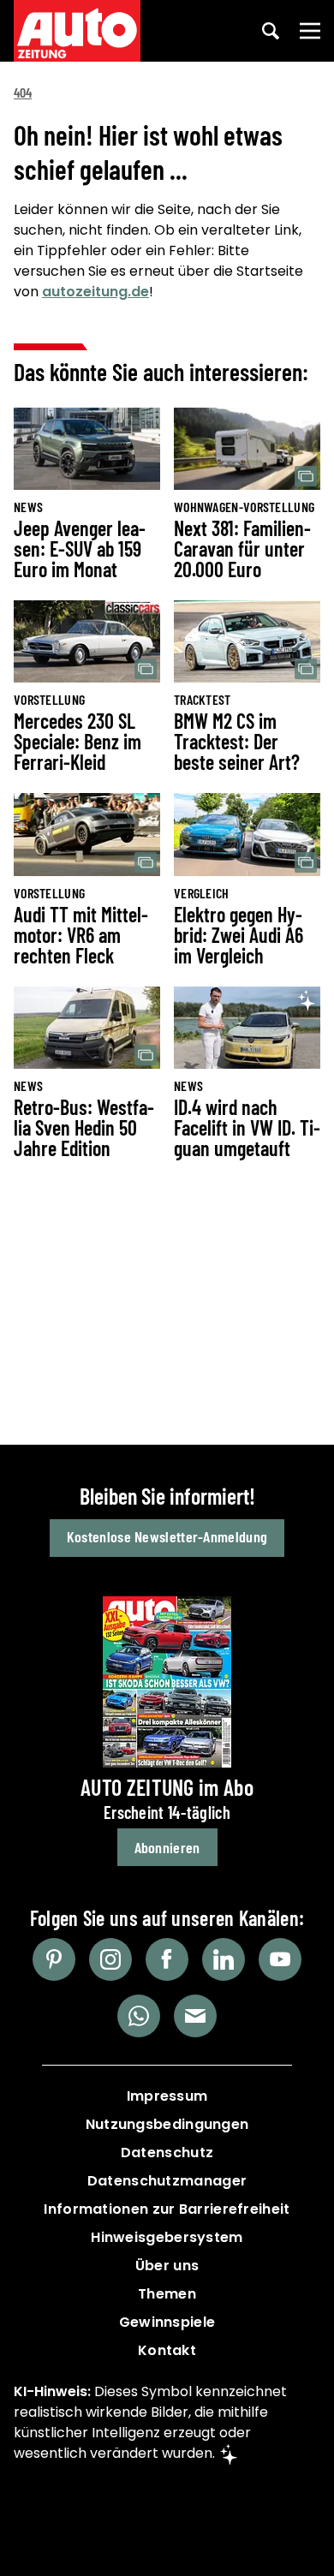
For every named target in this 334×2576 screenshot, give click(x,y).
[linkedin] (224, 1959)
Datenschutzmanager (167, 2181)
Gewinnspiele (167, 2322)
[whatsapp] (139, 2016)
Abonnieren (167, 1847)
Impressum (167, 2096)
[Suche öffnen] (271, 31)
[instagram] (110, 1959)
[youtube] (280, 1959)
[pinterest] (54, 1959)
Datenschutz (167, 2153)
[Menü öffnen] (310, 31)
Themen (167, 2294)
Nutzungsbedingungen (167, 2124)
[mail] (195, 2016)
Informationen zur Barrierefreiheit (167, 2209)
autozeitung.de (95, 292)
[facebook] (167, 1959)
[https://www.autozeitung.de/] (77, 31)
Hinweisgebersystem (167, 2237)
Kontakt (167, 2350)
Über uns (167, 2266)
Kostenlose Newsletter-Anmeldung (167, 1536)
